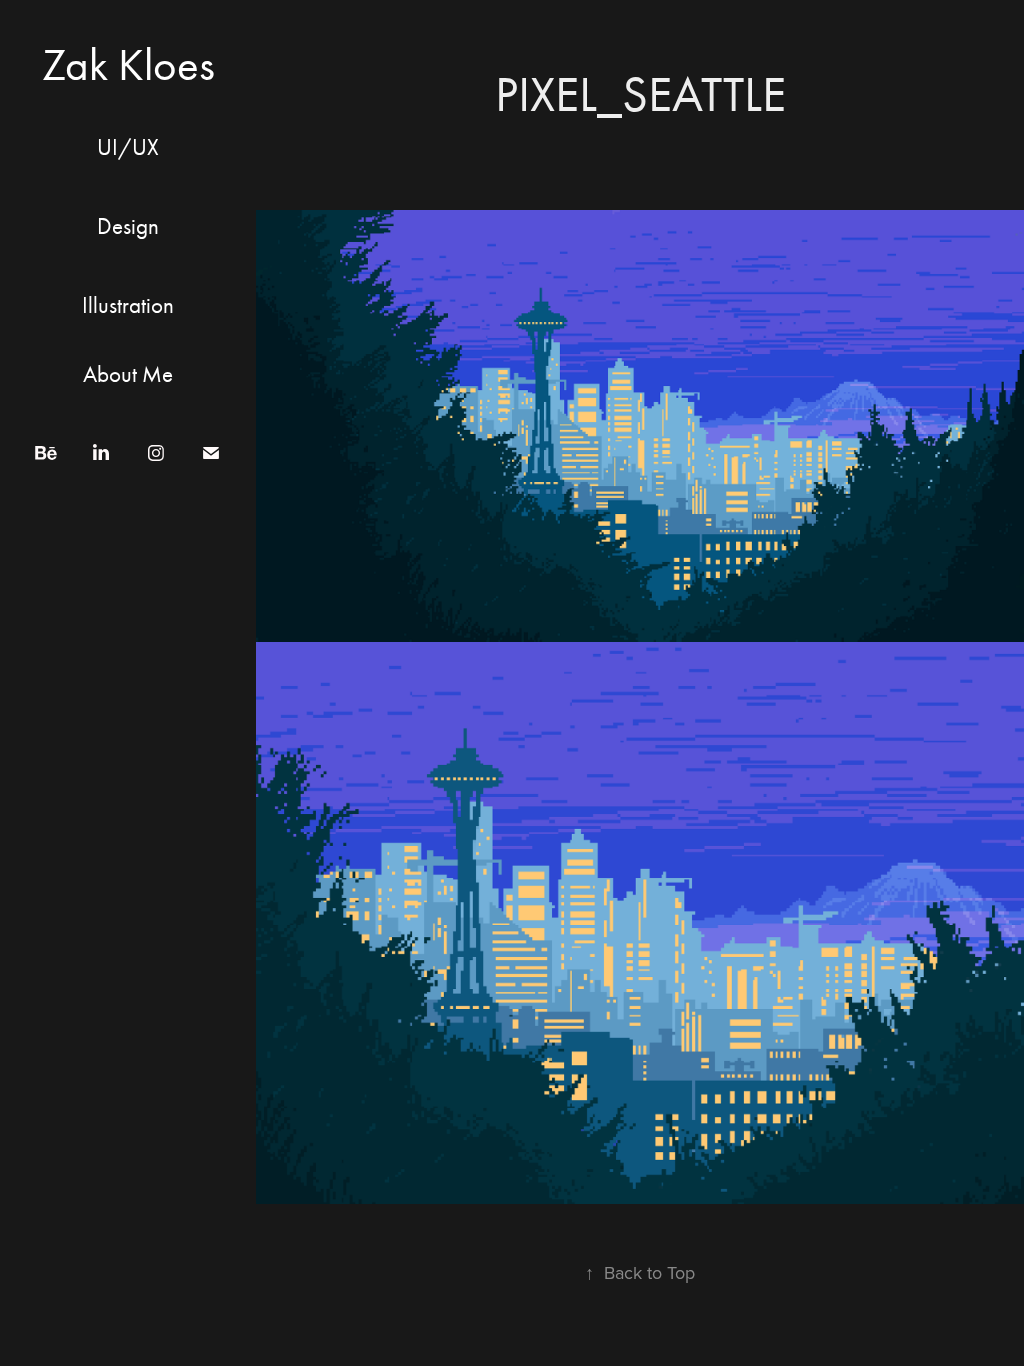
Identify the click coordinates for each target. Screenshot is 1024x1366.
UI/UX (128, 147)
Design (128, 226)
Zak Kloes (128, 64)
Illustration (128, 305)
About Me (128, 374)
